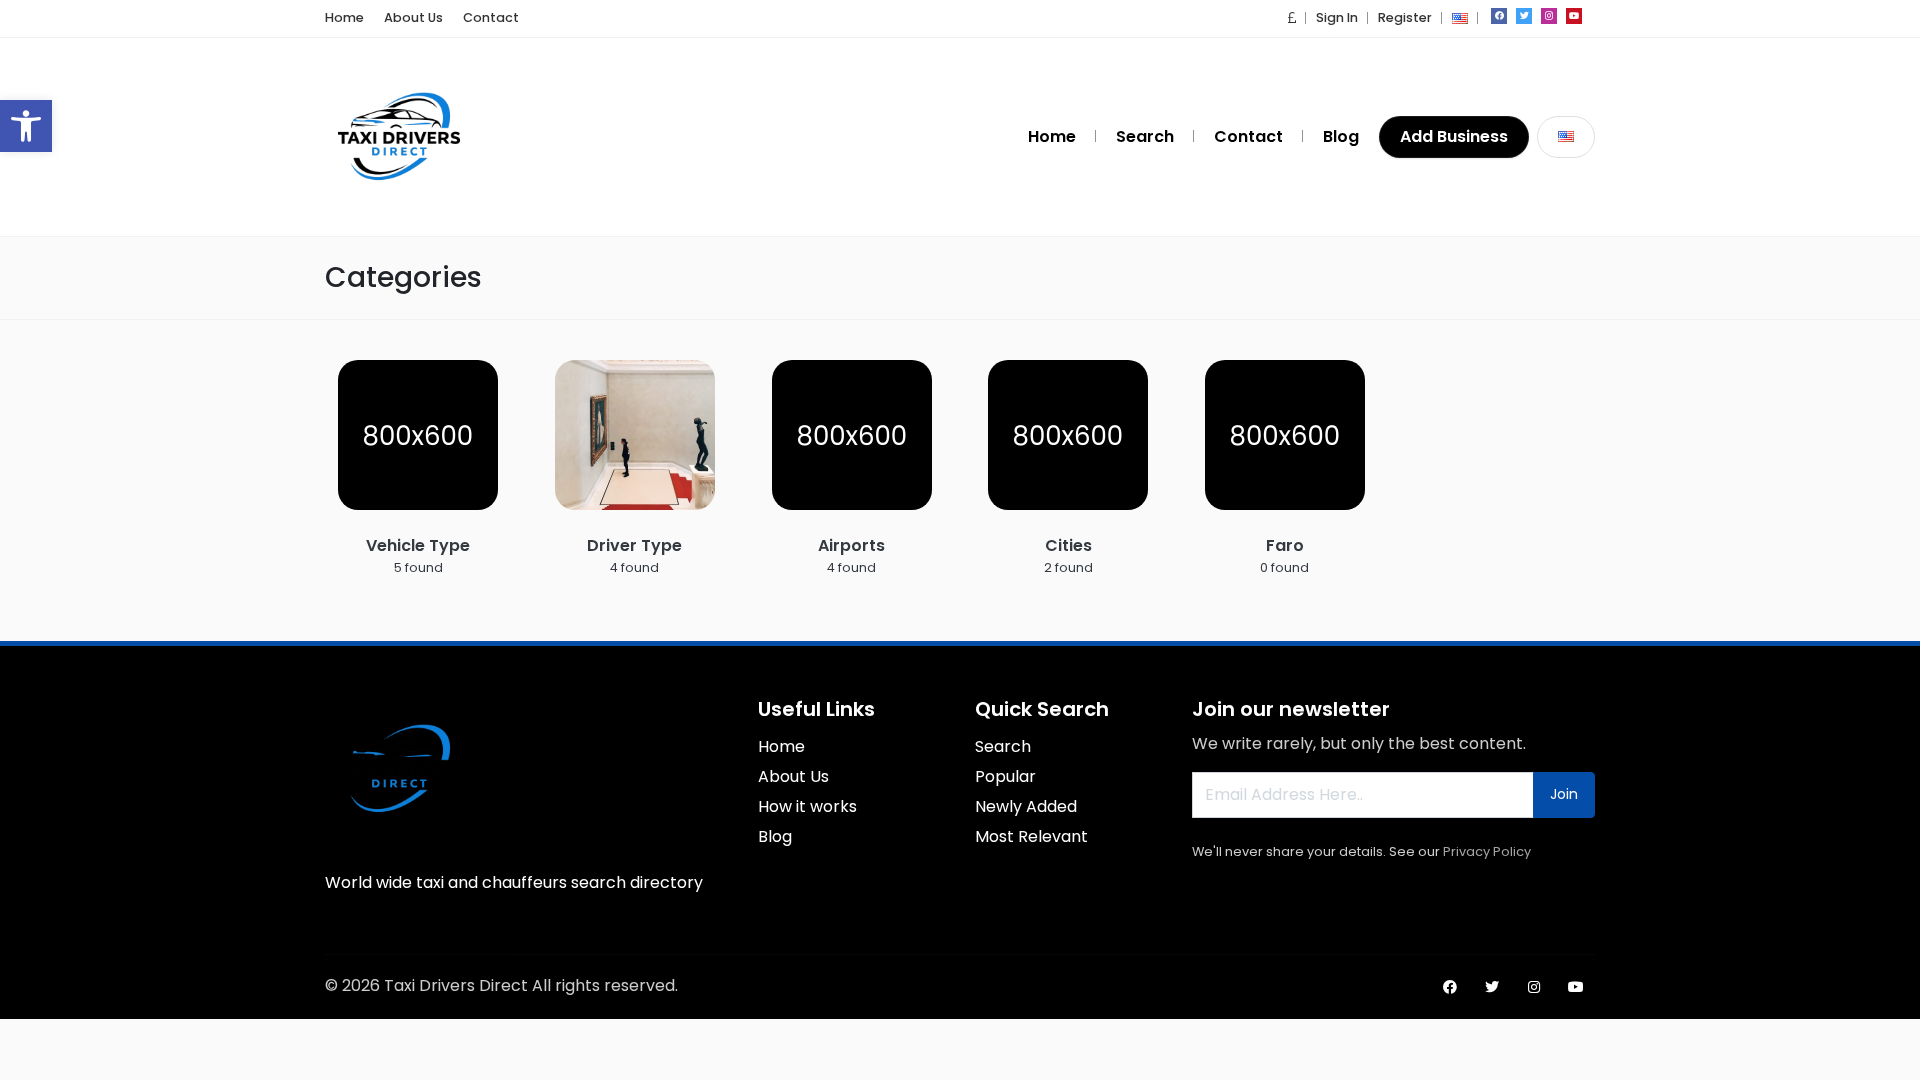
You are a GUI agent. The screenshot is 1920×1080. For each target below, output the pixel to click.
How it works (807, 806)
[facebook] (1499, 16)
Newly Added (1026, 806)
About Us (413, 17)
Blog (1341, 136)
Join (1564, 794)
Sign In (1337, 17)
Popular (1005, 776)
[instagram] (1549, 16)
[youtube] (1574, 16)
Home (344, 17)
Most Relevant (1031, 836)
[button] (26, 126)
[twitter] (1524, 16)
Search (1145, 136)
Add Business (1454, 136)
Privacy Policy (1487, 851)
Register (1405, 17)
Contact (491, 17)
